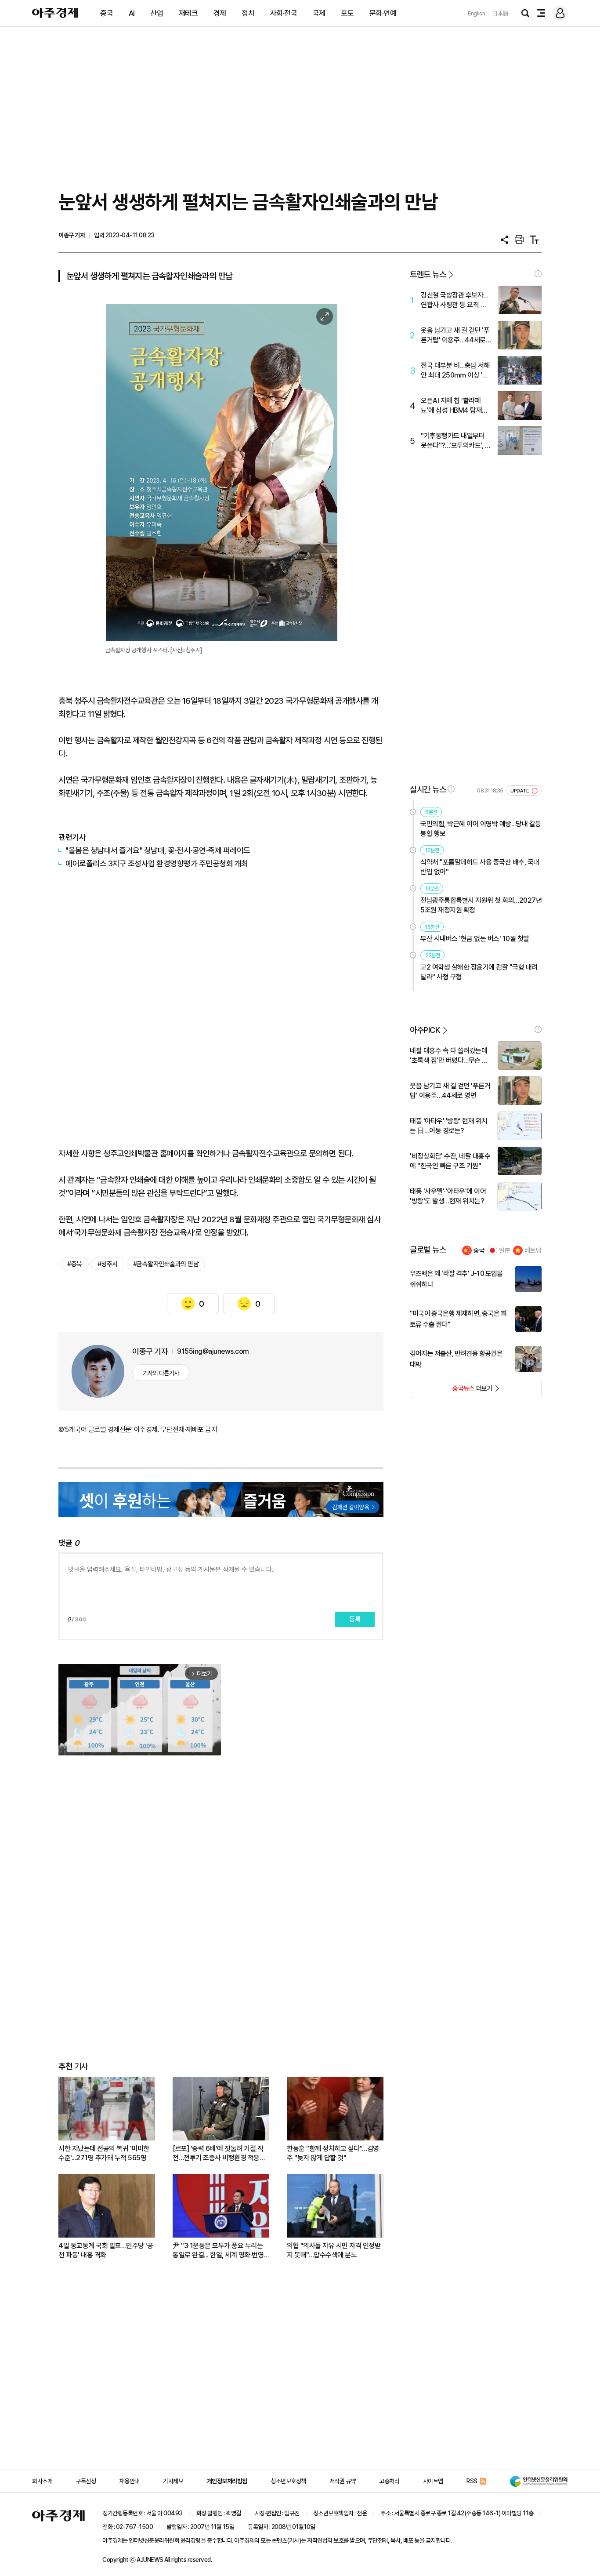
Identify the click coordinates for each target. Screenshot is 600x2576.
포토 (347, 13)
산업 (157, 13)
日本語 (500, 13)
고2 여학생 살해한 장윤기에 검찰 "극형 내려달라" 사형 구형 (479, 972)
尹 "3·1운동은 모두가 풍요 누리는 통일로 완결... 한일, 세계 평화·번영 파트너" (218, 2251)
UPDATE (520, 791)
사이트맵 (433, 2481)
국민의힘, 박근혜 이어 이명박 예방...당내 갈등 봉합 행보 (481, 829)
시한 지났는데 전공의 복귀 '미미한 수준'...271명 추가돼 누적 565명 (104, 2153)
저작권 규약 (343, 2481)
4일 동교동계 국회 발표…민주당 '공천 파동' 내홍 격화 (106, 2250)
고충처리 (389, 2481)
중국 (107, 13)
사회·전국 (284, 13)
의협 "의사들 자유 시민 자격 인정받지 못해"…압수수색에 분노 (334, 2250)
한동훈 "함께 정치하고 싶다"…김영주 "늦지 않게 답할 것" (333, 2153)
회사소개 (42, 2481)
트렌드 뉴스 (428, 274)
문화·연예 (383, 13)
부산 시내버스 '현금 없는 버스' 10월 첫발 (475, 939)
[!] (538, 274)
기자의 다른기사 (161, 1373)
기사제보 (173, 2481)
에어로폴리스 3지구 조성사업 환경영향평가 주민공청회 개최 (157, 863)
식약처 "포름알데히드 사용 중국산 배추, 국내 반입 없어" (480, 867)
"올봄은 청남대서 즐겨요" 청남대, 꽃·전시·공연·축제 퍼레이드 (158, 850)
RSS (472, 2481)
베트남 (533, 1250)
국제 (319, 13)
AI (132, 13)
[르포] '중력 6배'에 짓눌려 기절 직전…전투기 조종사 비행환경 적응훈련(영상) (219, 2153)
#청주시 (108, 1264)
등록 (355, 1619)
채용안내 (130, 2481)
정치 (248, 13)
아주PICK (425, 1030)
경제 (220, 13)
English (477, 13)
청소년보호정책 (288, 2481)
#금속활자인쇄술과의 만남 (166, 1264)
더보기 (451, 1391)
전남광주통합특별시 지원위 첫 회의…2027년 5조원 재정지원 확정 (481, 905)
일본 (505, 1250)
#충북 (75, 1264)
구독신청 (86, 2481)
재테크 (188, 13)
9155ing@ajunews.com (213, 1351)
